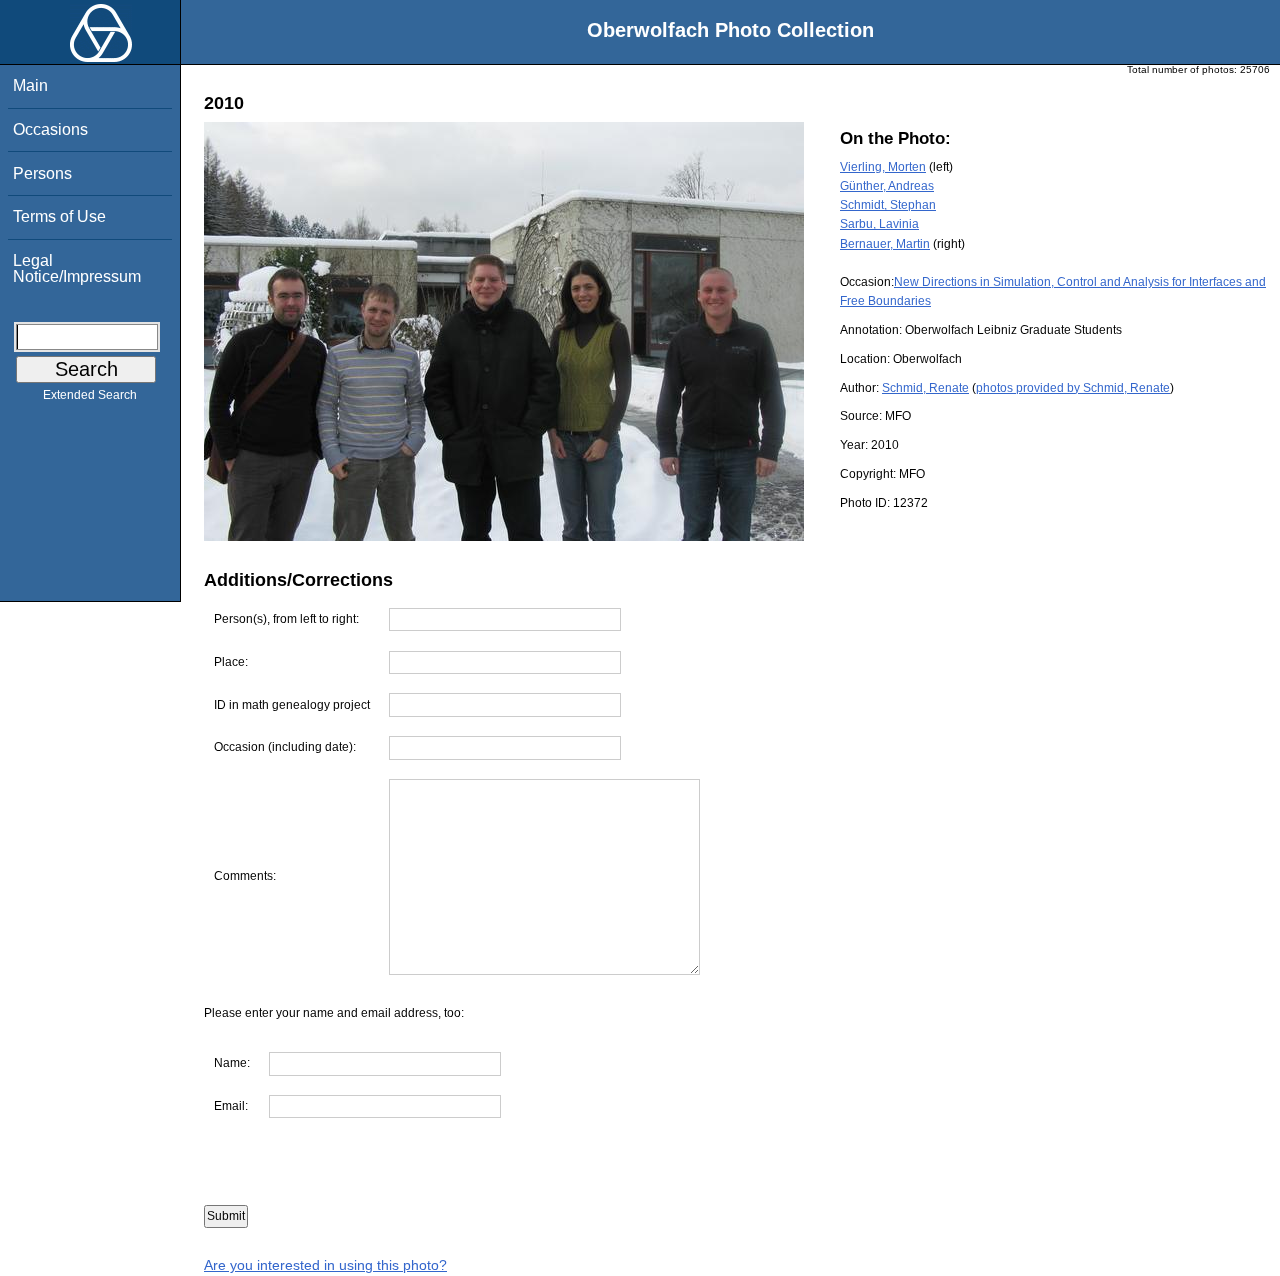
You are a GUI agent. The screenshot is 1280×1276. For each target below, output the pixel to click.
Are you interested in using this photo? (325, 1265)
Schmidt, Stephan (888, 205)
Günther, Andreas (887, 186)
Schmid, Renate (925, 388)
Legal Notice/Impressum (77, 268)
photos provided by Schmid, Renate (1073, 388)
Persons (42, 173)
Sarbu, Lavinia (879, 224)
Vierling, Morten (883, 167)
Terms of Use (59, 216)
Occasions (50, 129)
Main (30, 85)
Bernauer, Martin (885, 244)
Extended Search (90, 395)
